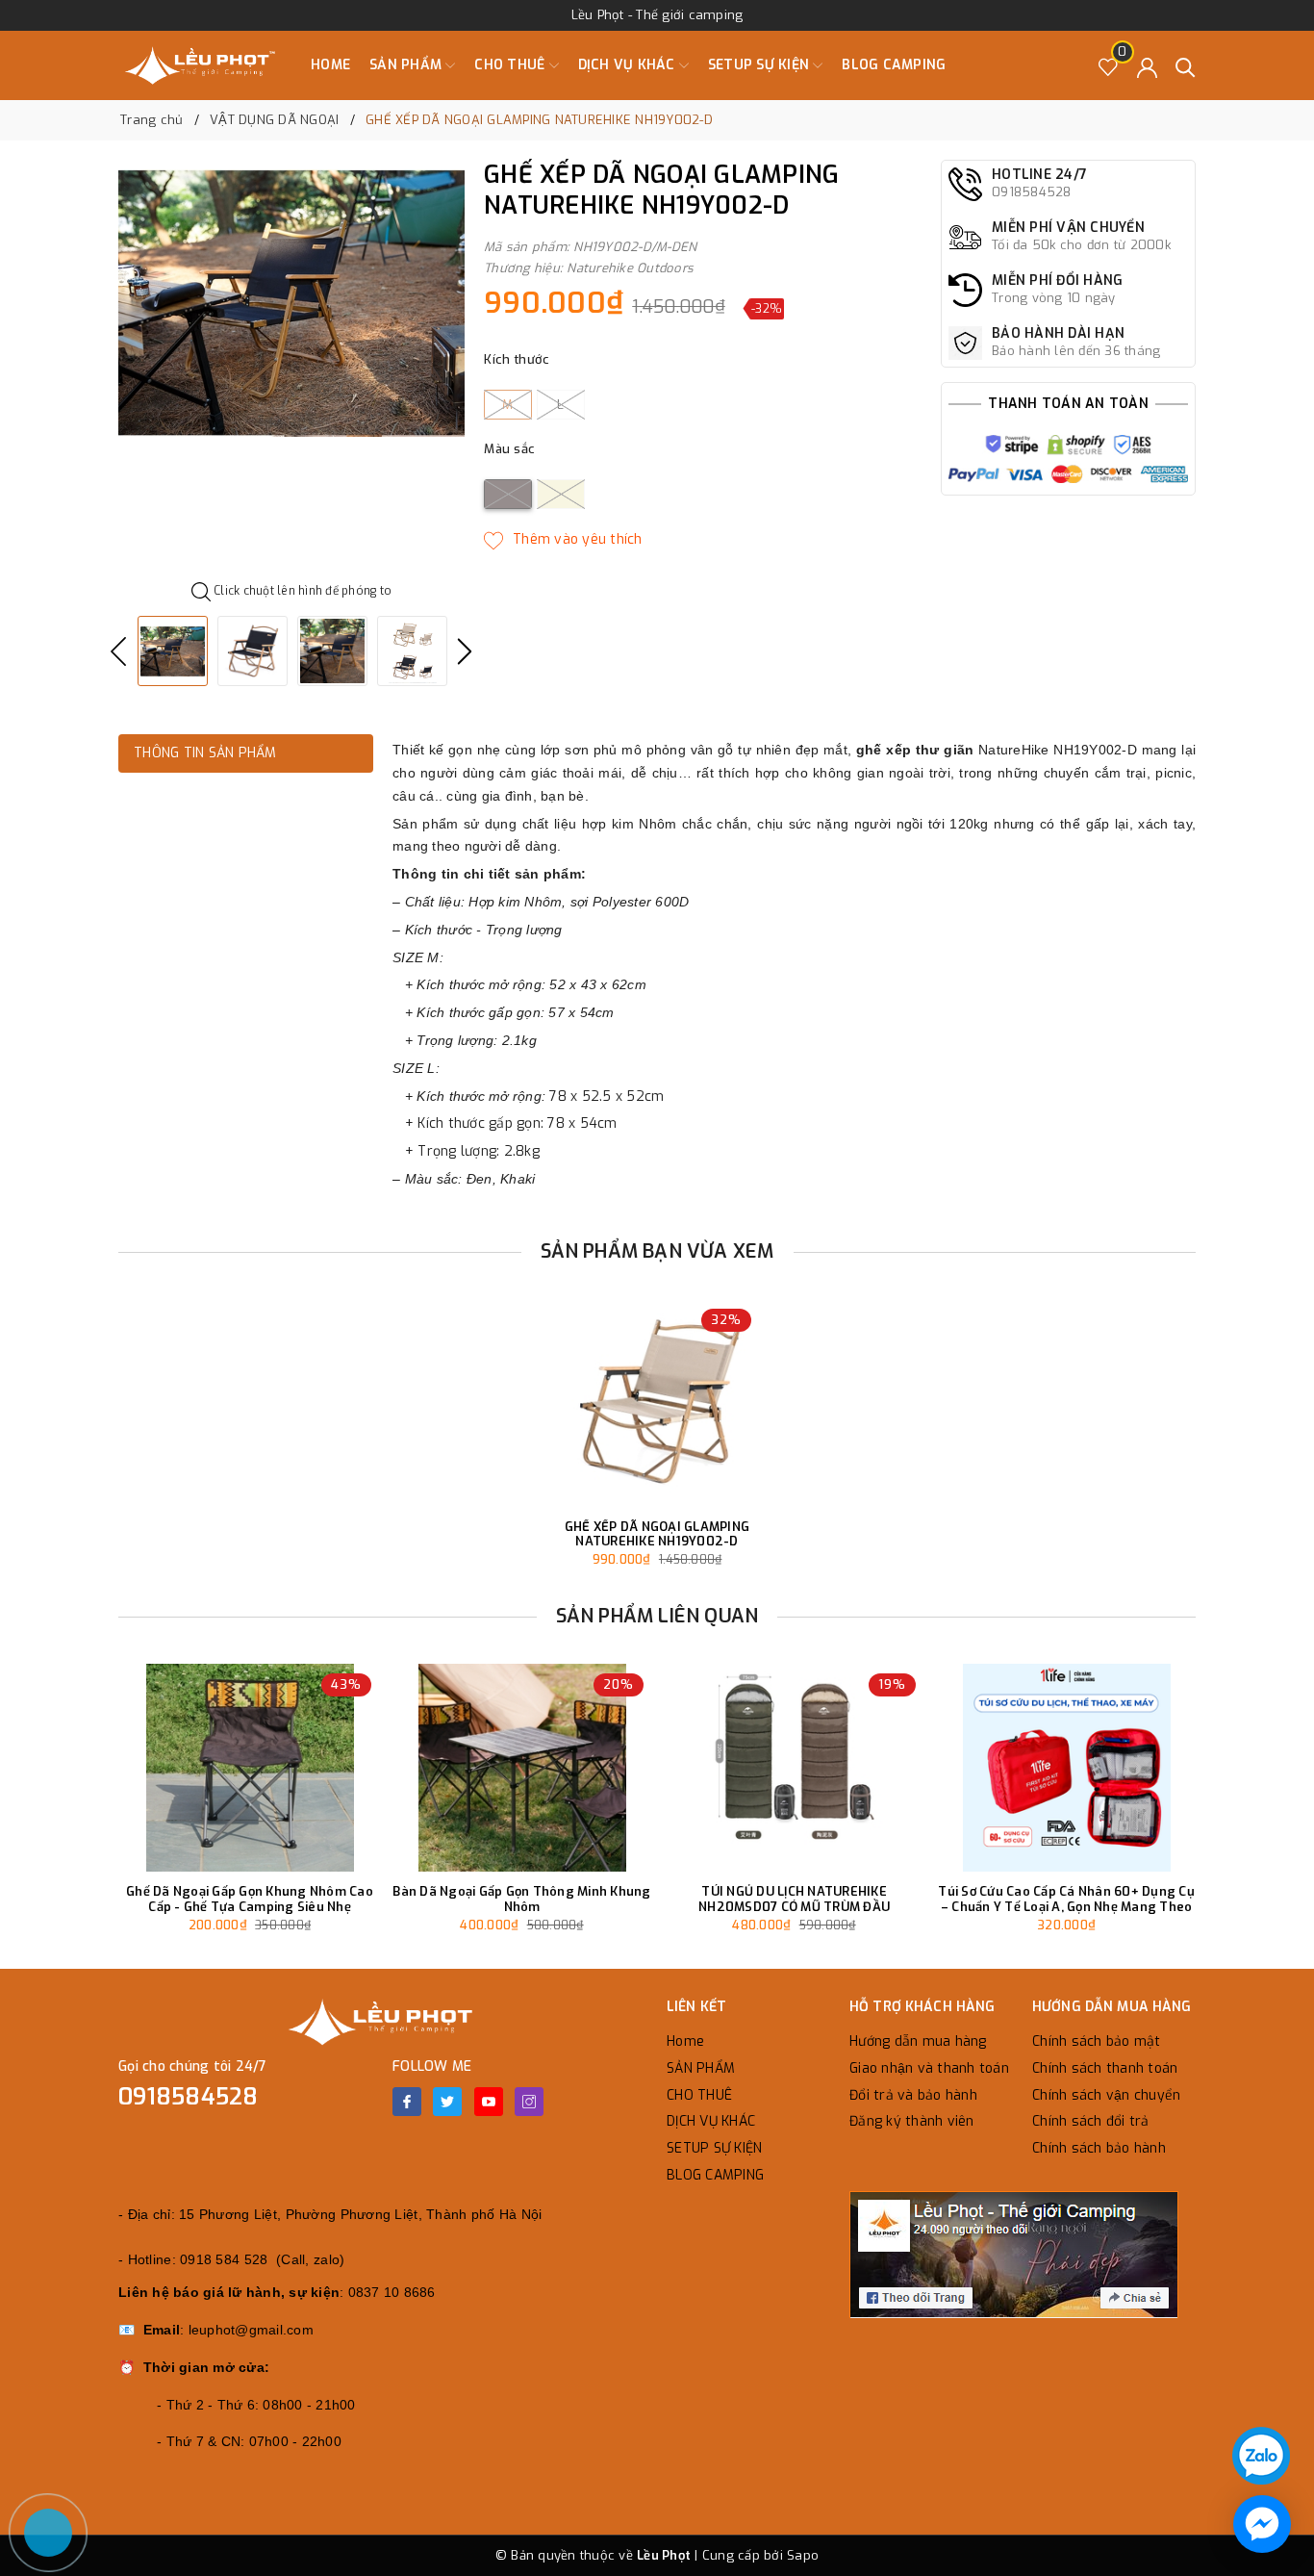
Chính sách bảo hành (1099, 2148)
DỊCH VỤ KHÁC (629, 65)
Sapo (803, 2555)
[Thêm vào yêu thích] (563, 540)
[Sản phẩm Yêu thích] (1109, 66)
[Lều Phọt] (200, 65)
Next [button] (465, 651)
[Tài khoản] (1147, 66)
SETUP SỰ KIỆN (761, 65)
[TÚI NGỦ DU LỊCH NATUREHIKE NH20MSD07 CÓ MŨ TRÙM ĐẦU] (794, 1768)
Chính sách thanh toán (1105, 2068)
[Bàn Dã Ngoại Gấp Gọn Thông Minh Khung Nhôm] (522, 1768)
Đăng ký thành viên (912, 2121)
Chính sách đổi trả (1091, 2121)
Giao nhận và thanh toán (929, 2068)
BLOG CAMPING (894, 65)
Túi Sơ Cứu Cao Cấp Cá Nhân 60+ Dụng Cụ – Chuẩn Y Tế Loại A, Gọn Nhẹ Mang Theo (1066, 1899)
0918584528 (189, 2097)
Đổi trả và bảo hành (913, 2095)
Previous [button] (118, 651)
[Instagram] (529, 2102)
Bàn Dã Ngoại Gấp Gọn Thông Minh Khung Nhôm (521, 1899)
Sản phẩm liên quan (657, 1616)
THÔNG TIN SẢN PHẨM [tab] (205, 753)
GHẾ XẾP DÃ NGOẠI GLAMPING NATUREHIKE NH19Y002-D (657, 1534)
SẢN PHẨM (407, 65)
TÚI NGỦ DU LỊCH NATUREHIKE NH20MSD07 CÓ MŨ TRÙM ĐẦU (794, 1899)
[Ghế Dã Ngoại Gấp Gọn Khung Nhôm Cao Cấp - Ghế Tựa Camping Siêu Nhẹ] (250, 1768)
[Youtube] (489, 2102)
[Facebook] (407, 2102)
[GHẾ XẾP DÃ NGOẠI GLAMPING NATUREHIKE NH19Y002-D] (657, 1403)
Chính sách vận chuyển (1106, 2095)
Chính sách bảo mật (1097, 2041)
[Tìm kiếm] (1186, 66)
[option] (291, 303)
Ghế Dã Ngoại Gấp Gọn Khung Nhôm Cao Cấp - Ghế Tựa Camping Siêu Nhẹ (250, 1899)
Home (330, 65)
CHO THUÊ (511, 65)
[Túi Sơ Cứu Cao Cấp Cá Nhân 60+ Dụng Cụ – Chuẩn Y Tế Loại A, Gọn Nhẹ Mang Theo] (1066, 1768)
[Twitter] (447, 2102)
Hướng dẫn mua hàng (918, 2041)
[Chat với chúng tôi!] (1262, 2524)
